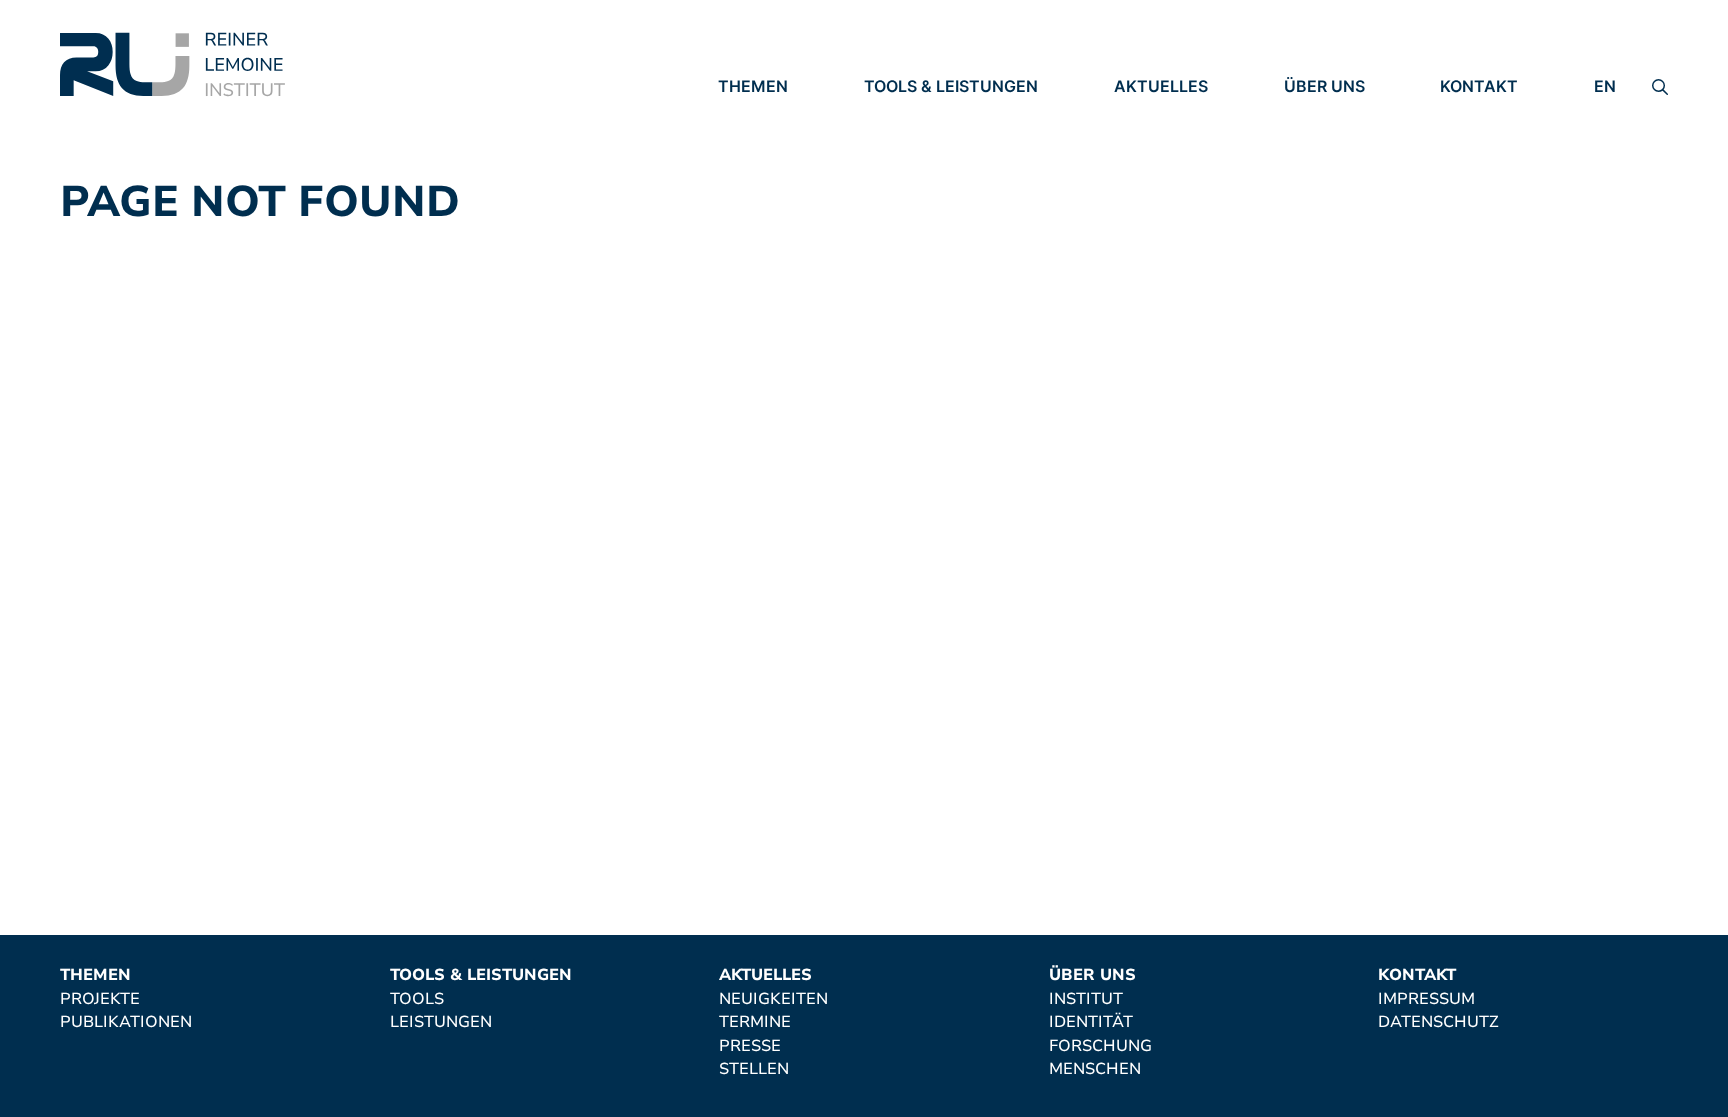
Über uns (1324, 86)
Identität (1326, 143)
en (1605, 86)
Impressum (1488, 115)
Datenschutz (1500, 143)
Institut (1321, 115)
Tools (891, 115)
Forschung (1335, 170)
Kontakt (1479, 86)
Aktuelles (1161, 86)
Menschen (1330, 198)
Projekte (758, 115)
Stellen (1149, 198)
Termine (1150, 143)
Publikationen (784, 143)
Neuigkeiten (1168, 115)
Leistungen (915, 143)
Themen (753, 86)
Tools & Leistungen (951, 86)
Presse (1145, 170)
